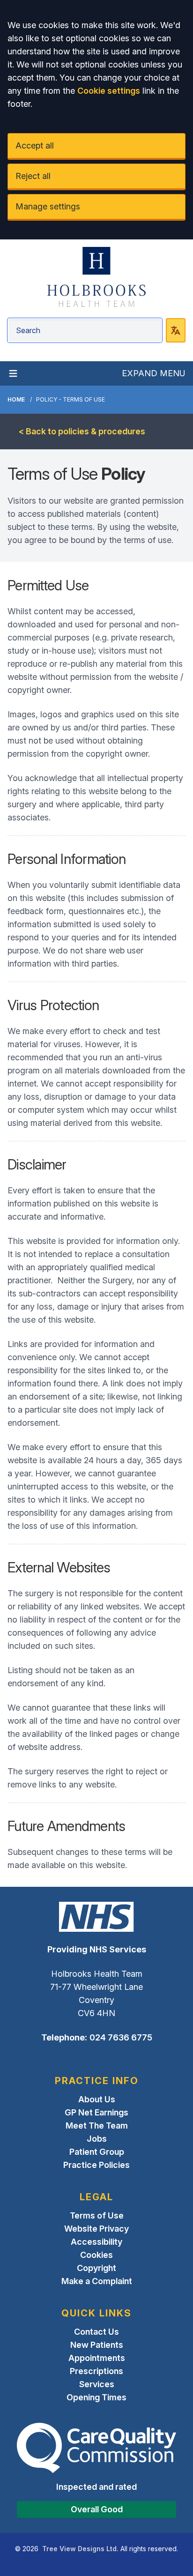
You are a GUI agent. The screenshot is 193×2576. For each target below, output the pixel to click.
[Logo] (96, 277)
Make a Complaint (97, 2281)
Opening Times (96, 2397)
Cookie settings (109, 91)
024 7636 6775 (121, 2037)
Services (97, 2384)
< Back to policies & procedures (82, 431)
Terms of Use (97, 2215)
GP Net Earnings (96, 2112)
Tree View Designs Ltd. (80, 2549)
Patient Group (97, 2152)
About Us (97, 2099)
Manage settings (48, 206)
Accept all (35, 145)
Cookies (96, 2255)
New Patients (97, 2345)
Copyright (96, 2268)
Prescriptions (96, 2371)
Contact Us (96, 2332)
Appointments (97, 2358)
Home (16, 399)
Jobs (97, 2139)
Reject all (33, 176)
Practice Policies (96, 2165)
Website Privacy (96, 2229)
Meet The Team (97, 2126)
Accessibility (96, 2242)
